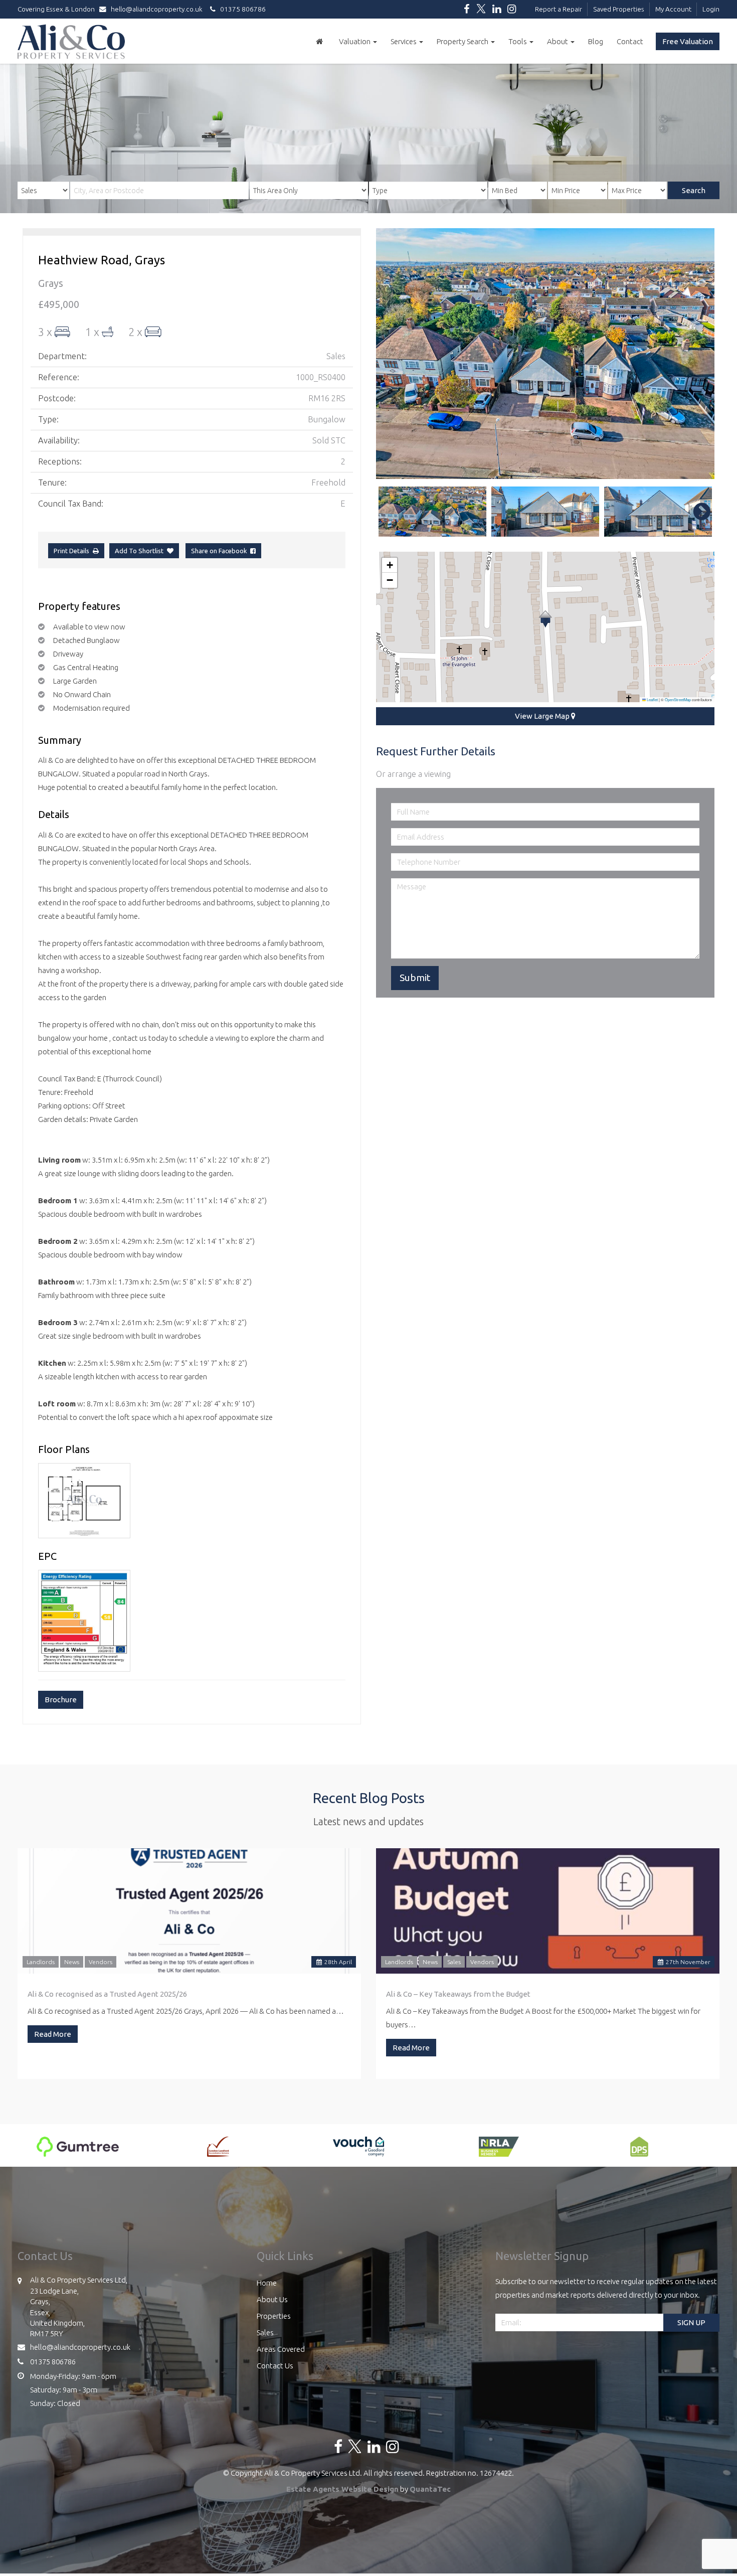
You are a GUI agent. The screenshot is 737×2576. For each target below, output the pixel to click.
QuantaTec (430, 2489)
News (72, 1962)
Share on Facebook (221, 551)
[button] (545, 619)
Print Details (71, 551)
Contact (630, 41)
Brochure (61, 1700)
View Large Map (543, 716)
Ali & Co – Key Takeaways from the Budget (458, 1994)
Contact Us (275, 2366)
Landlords (41, 1962)
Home (267, 2283)
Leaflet (652, 699)
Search (694, 190)
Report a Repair (559, 9)
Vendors (101, 1962)
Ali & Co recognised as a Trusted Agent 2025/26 (107, 1994)
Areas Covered (281, 2349)
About (558, 41)
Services (404, 41)
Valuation (355, 41)
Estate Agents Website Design (342, 2489)
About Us (272, 2299)
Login (711, 9)
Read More (53, 2034)
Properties (274, 2316)
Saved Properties (619, 9)
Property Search (463, 41)
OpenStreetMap (678, 699)
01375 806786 (241, 9)
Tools (518, 41)
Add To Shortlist (139, 551)
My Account (673, 9)
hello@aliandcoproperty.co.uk (157, 9)
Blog (596, 41)
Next (697, 354)
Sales (454, 1962)
